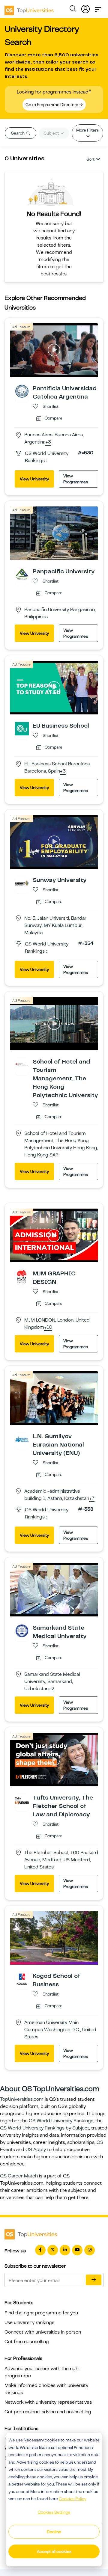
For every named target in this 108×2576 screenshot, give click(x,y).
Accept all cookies (54, 2551)
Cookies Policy (73, 2499)
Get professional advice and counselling (48, 2412)
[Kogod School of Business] (22, 1979)
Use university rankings (29, 2322)
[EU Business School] (22, 728)
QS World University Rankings (61, 2121)
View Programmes (76, 479)
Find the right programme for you (41, 2313)
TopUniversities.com (22, 2099)
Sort (90, 159)
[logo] (29, 8)
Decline (54, 2532)
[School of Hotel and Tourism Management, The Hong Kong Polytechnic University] (22, 1064)
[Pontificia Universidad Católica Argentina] (22, 391)
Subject (52, 133)
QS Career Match (19, 2176)
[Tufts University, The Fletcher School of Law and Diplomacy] (22, 1800)
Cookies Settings (54, 2512)
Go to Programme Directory (52, 105)
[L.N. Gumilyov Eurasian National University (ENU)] (22, 1439)
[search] (73, 10)
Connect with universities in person (43, 2332)
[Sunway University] (22, 883)
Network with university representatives (48, 2402)
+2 (51, 1689)
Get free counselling (27, 2342)
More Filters (87, 130)
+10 (48, 1328)
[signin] (85, 8)
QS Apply (36, 2150)
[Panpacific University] (22, 574)
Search (18, 133)
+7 (92, 1499)
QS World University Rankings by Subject (45, 2128)
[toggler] (98, 8)
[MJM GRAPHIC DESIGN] (22, 1276)
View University (34, 479)
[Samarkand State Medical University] (22, 1631)
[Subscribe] (94, 2280)
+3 (48, 442)
